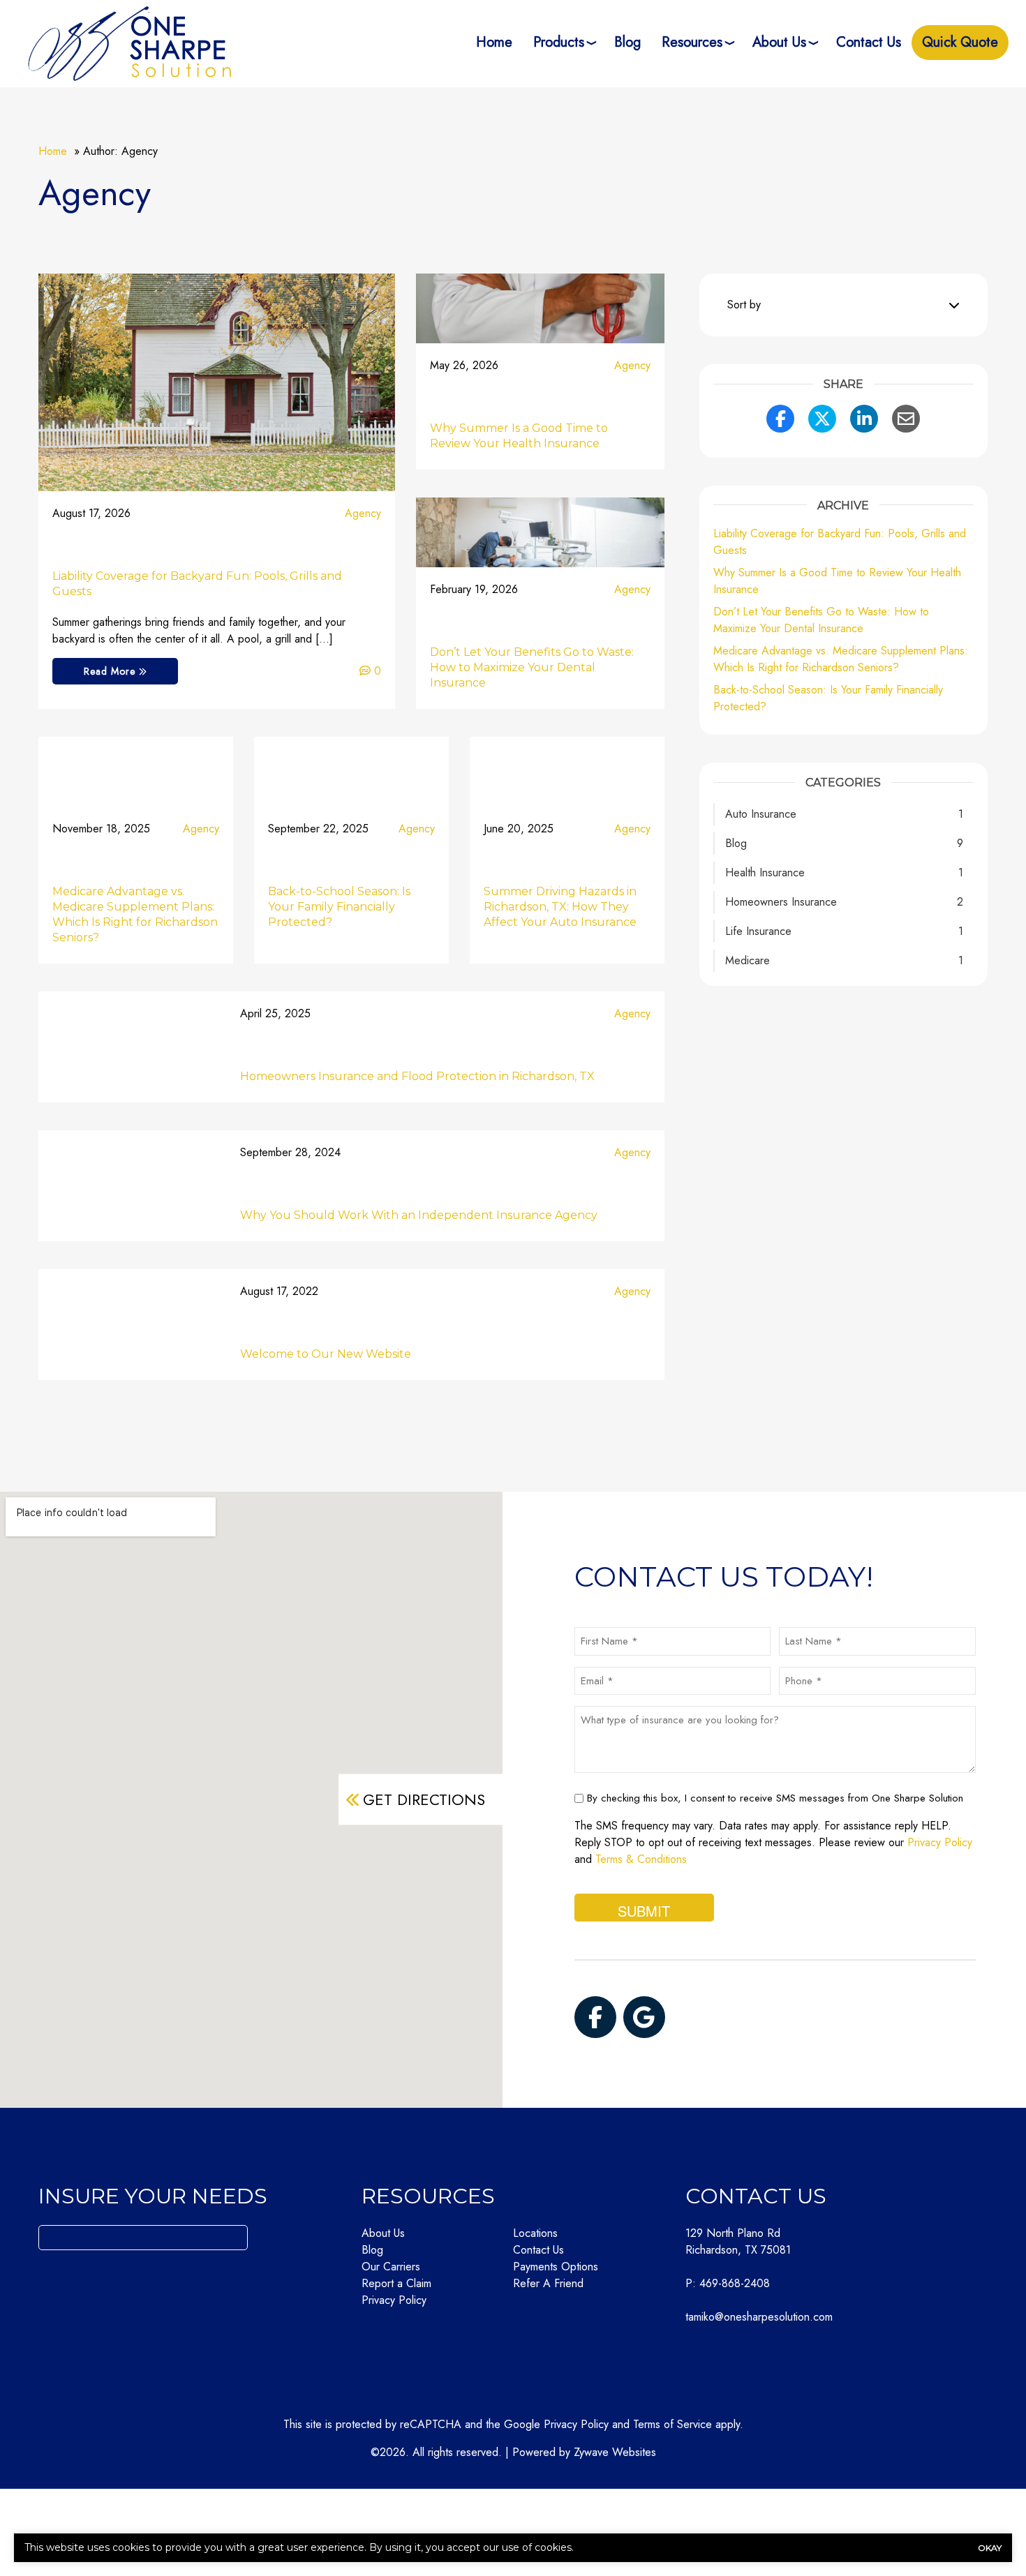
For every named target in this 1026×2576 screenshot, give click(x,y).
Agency (363, 513)
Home (494, 42)
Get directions (424, 1799)
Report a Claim (396, 2283)
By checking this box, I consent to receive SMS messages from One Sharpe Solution (775, 1798)
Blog (627, 42)
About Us (779, 42)
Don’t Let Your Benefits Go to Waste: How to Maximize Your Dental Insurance (532, 667)
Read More (111, 671)
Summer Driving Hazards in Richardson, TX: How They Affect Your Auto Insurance (560, 907)
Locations (535, 2233)
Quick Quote (960, 42)
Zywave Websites (615, 2452)
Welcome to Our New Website (326, 1354)
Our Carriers (391, 2267)
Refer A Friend (548, 2283)
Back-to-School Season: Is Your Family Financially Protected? (339, 907)
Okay (990, 2548)
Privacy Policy (940, 1842)
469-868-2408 (735, 2283)
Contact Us (869, 42)
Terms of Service (672, 2424)
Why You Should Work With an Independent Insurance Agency (419, 1215)
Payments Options (556, 2267)
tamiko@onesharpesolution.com (759, 2317)
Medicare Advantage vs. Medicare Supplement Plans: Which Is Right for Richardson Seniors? (841, 659)
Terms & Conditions (641, 1859)
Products (559, 42)
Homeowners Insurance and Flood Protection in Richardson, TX (417, 1076)
